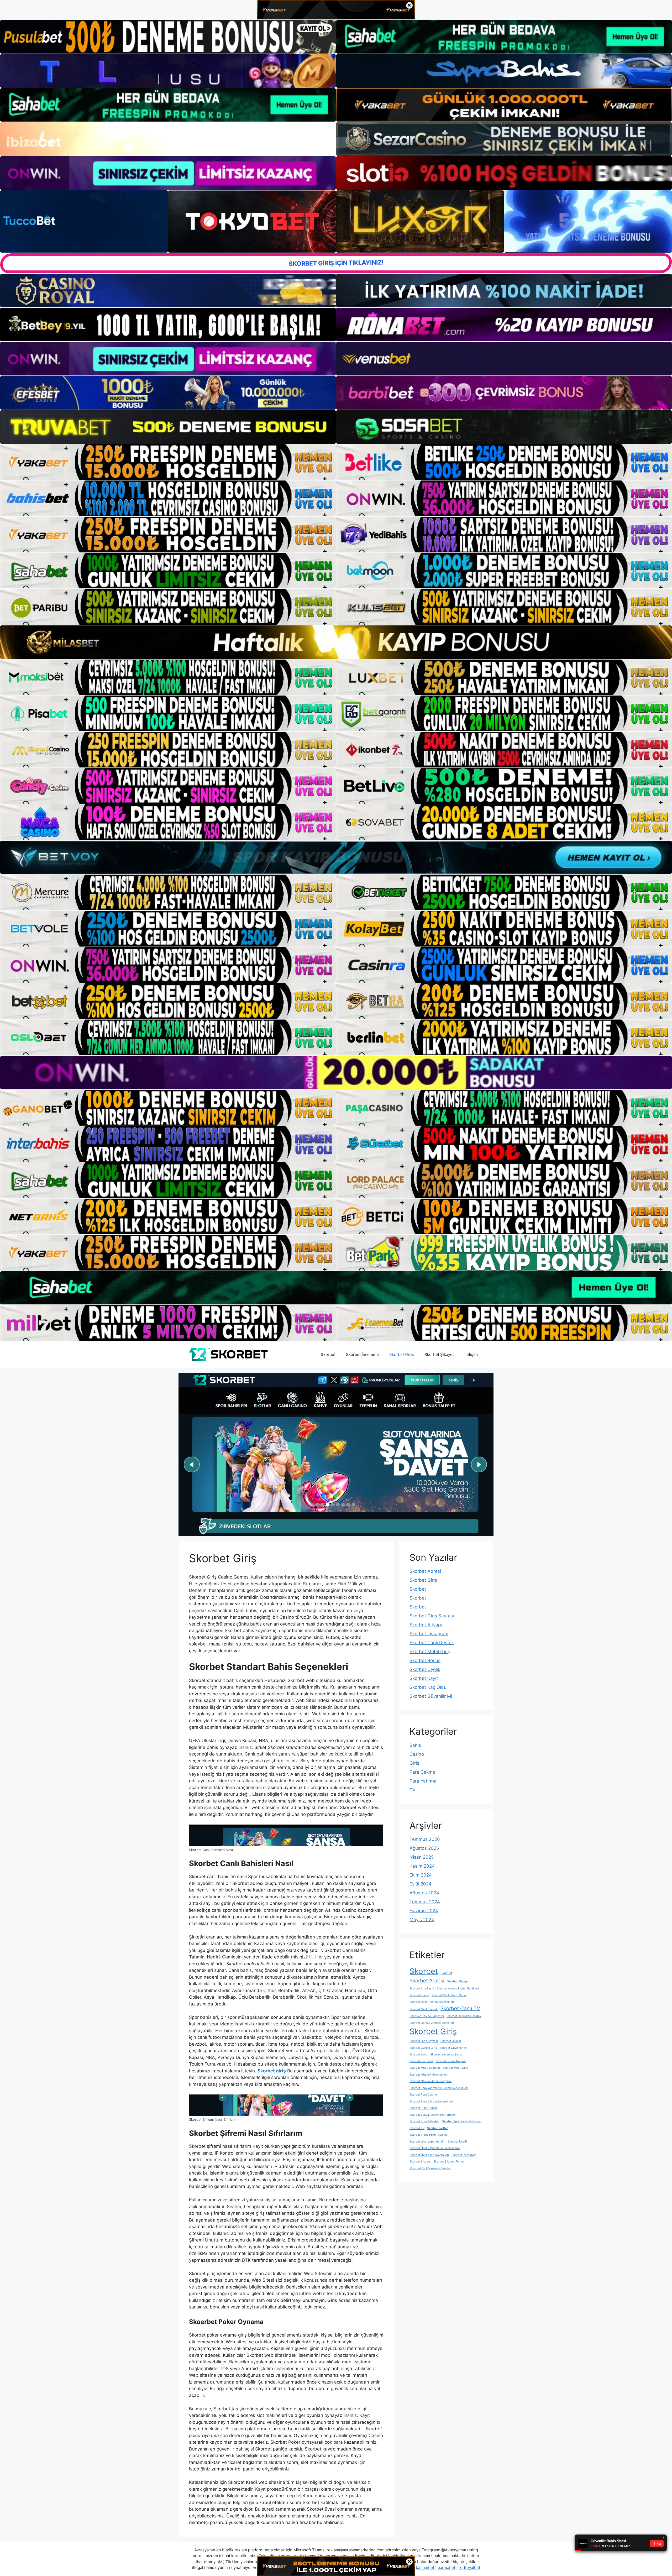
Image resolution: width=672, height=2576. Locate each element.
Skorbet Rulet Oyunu (423, 2108)
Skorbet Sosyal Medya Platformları (433, 2115)
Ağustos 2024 (424, 1893)
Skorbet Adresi (425, 1571)
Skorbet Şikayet (439, 1354)
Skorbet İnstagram (429, 1634)
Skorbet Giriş (402, 1354)
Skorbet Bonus (425, 1660)
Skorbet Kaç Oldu (428, 1687)
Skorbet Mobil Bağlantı (425, 2068)
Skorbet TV (417, 2128)
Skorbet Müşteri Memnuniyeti (429, 2075)
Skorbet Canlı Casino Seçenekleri (432, 2002)
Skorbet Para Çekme (423, 2095)
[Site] (168, 462)
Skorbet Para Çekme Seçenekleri (431, 2101)
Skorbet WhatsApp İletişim (427, 2142)
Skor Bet (446, 1973)
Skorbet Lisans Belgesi (451, 2061)
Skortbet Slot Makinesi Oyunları (430, 2168)
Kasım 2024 (422, 1866)
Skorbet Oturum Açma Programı (430, 2081)
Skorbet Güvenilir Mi (431, 1696)
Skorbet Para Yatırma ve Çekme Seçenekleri (439, 2088)
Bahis (415, 1745)
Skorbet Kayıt (424, 1678)
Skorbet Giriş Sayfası (432, 1616)
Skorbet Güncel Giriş (423, 2048)
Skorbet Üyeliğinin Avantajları (429, 2155)
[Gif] (336, 642)
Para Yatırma (423, 1781)
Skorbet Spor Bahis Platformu (462, 2121)
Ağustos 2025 (424, 1848)
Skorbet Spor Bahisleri (424, 2121)
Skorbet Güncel (451, 2041)
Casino (417, 1754)
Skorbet (328, 1354)
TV (413, 1790)
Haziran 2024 (424, 1911)
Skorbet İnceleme (362, 1354)
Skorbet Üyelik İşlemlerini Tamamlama (435, 2148)
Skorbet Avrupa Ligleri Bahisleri (458, 1989)
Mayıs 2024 (422, 1920)
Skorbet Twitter (437, 2128)
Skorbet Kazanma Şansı (446, 2054)
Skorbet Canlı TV (460, 2008)
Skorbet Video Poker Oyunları (429, 2135)
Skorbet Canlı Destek (432, 1643)
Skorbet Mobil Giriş (430, 1652)
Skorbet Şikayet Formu (448, 2162)
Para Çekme (422, 1772)
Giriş (414, 1763)
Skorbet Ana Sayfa (422, 1989)
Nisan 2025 (422, 1857)
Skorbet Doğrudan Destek (464, 2016)
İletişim (471, 1354)
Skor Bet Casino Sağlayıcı (427, 2016)
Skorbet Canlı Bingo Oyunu (449, 1995)
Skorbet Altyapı (426, 1625)
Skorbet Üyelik (425, 1669)
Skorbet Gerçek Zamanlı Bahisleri (432, 2023)
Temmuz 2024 (425, 1902)
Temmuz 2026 (425, 1839)
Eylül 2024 (421, 1884)
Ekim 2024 (421, 1875)
